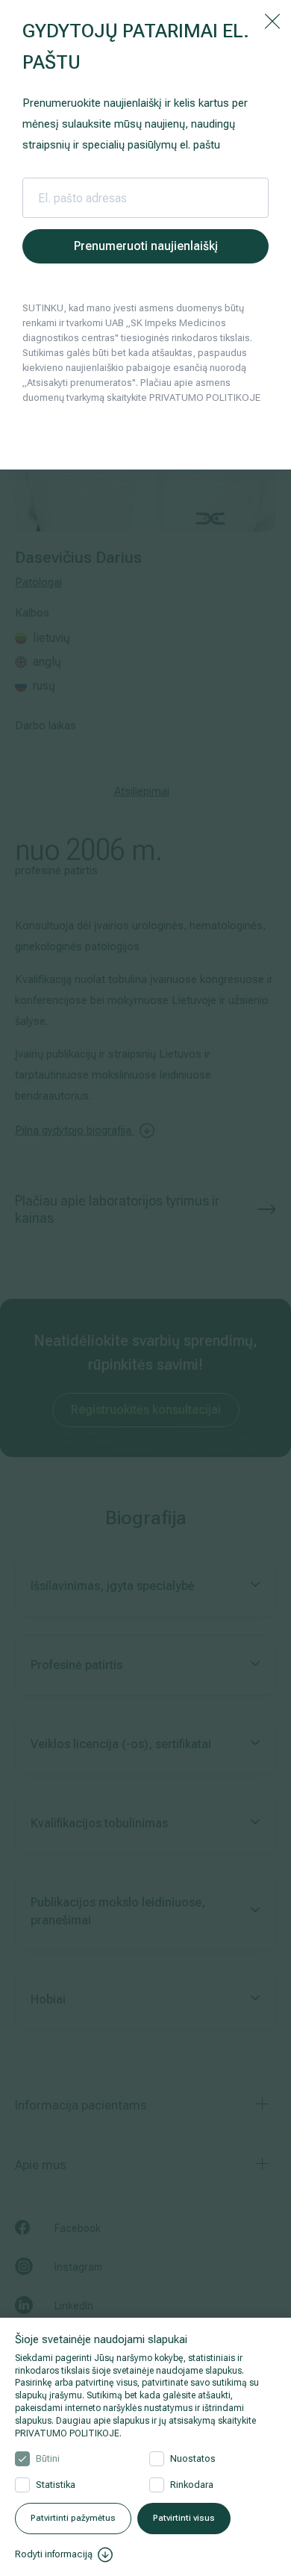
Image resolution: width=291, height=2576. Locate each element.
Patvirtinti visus (184, 2518)
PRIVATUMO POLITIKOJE (67, 2433)
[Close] (272, 20)
